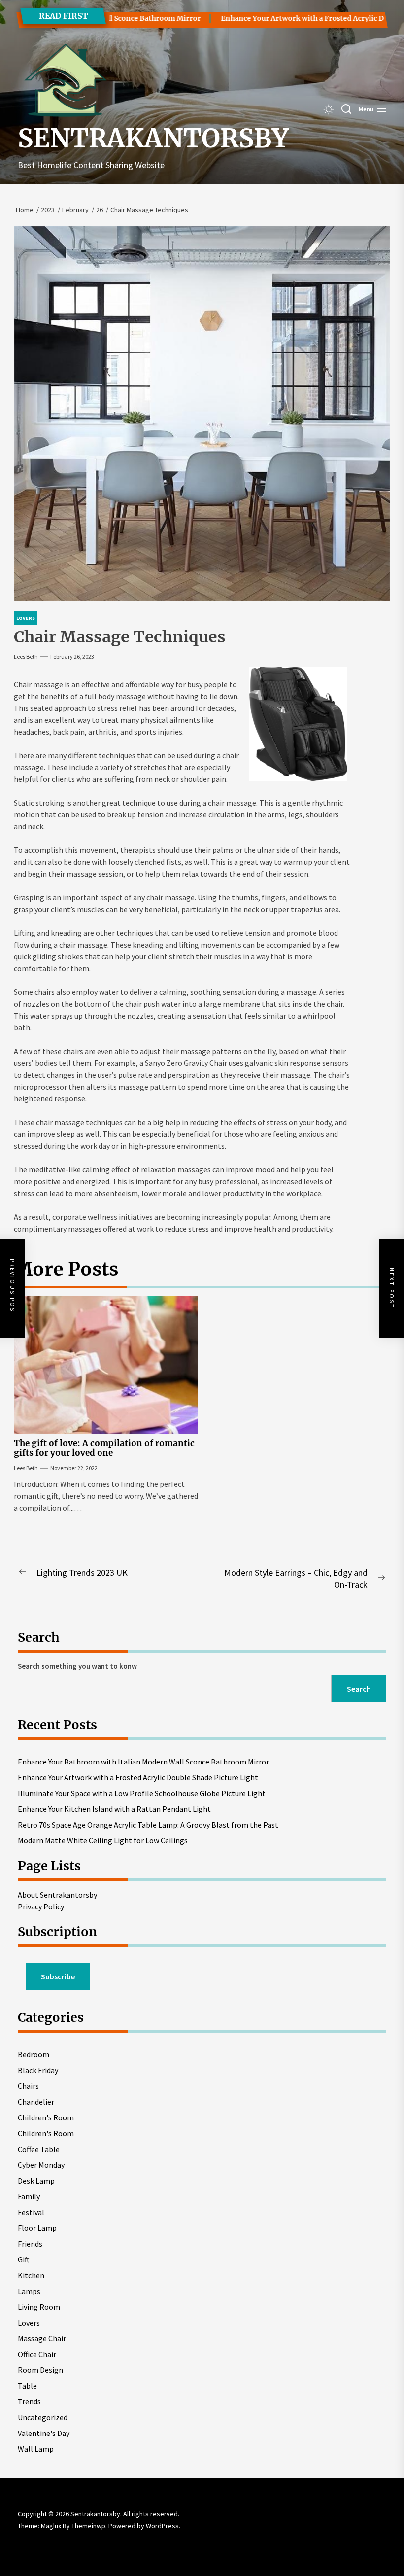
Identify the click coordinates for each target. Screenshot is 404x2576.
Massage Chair (42, 2338)
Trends (29, 2401)
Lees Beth (26, 656)
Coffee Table (39, 2149)
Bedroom (34, 2054)
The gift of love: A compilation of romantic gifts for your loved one (104, 1448)
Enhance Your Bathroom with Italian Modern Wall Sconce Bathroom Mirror (143, 1762)
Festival (31, 2212)
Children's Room (46, 2117)
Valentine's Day (44, 2433)
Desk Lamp (36, 2181)
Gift (24, 2259)
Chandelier (36, 2102)
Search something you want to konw (77, 1666)
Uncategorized (43, 2417)
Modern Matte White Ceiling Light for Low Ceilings (103, 1840)
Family (29, 2196)
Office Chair (37, 2354)
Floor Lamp (37, 2228)
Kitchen (31, 2275)
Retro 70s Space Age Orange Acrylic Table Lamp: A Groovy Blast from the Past (148, 1825)
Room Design (40, 2370)
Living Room (39, 2307)
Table (27, 2386)
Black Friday (38, 2070)
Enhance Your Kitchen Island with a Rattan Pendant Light (114, 1809)
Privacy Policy (41, 1906)
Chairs (28, 2086)
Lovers (29, 2323)
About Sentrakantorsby (57, 1895)
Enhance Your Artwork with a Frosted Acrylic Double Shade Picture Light (138, 1777)
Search (359, 1689)
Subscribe (58, 1976)
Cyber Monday (41, 2165)
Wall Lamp (36, 2449)
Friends (30, 2244)
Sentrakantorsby (153, 139)
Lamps (29, 2291)
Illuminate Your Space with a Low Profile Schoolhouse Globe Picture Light (142, 1793)
